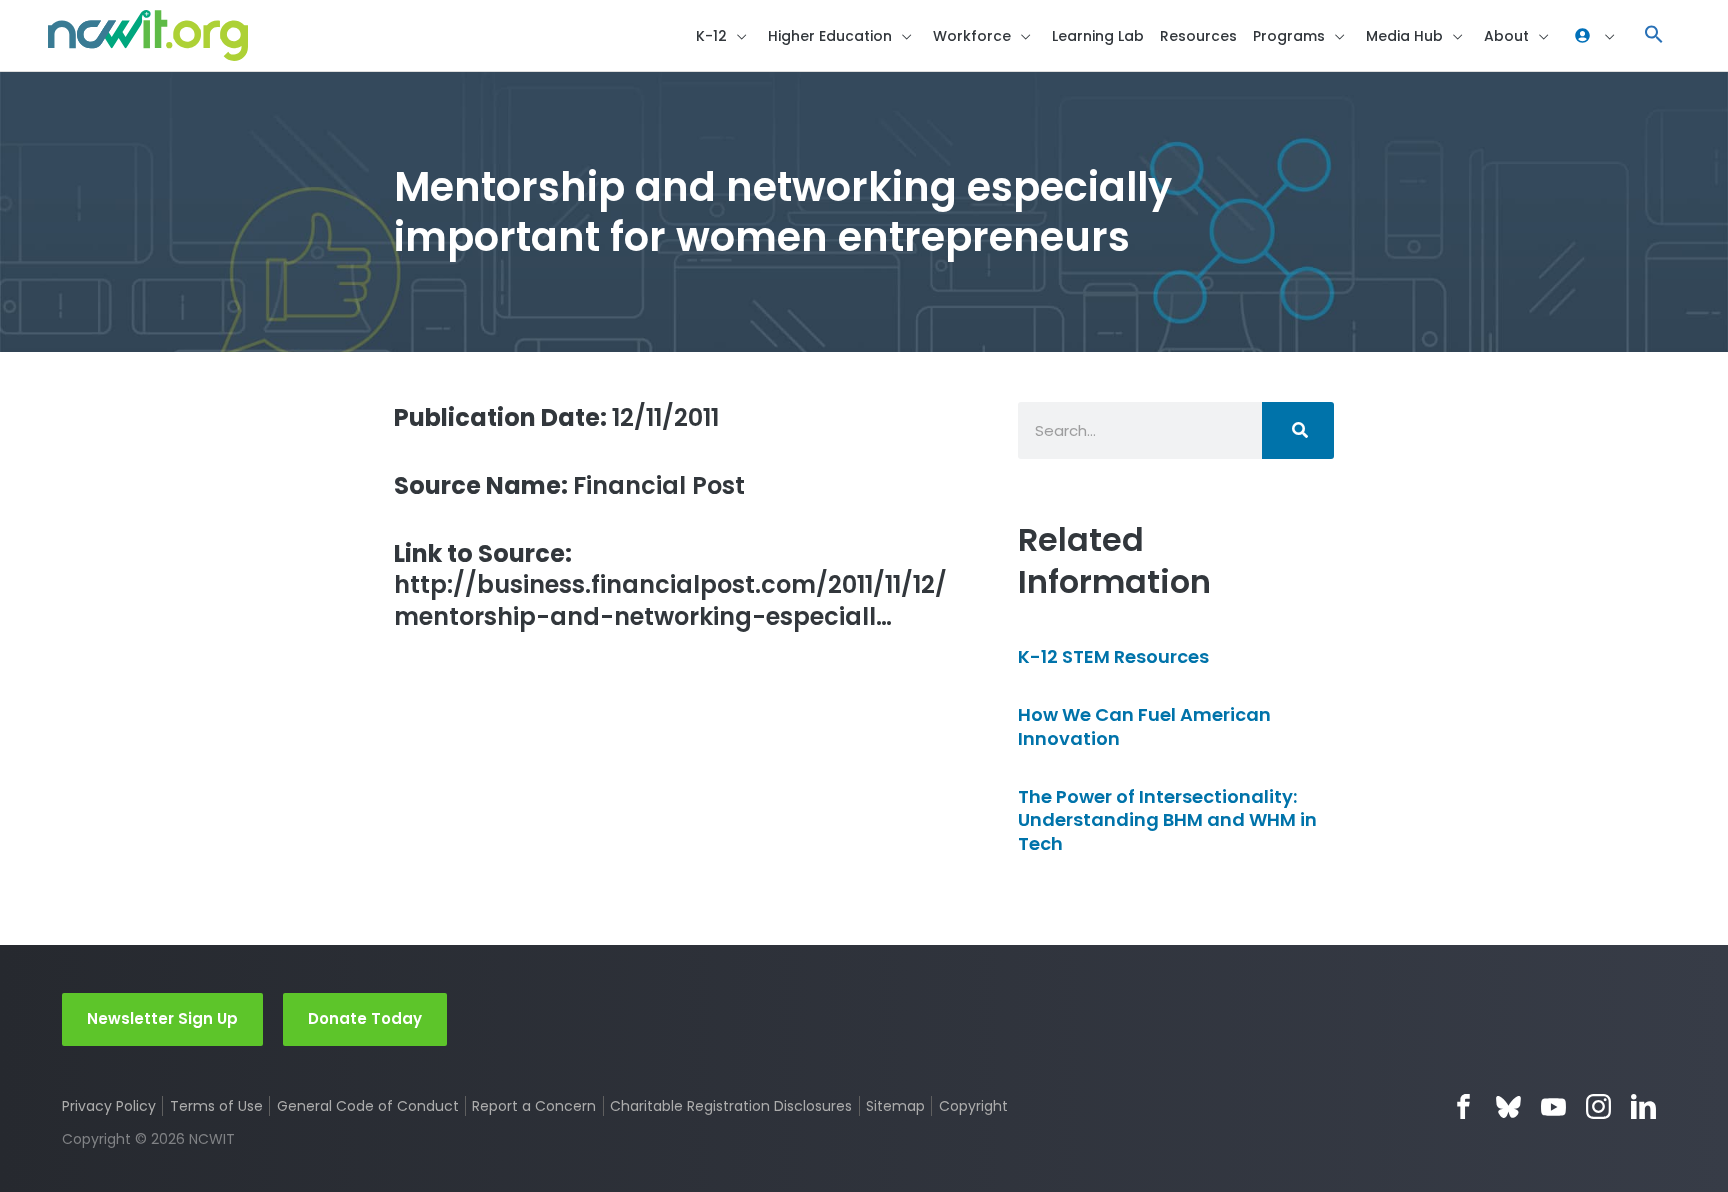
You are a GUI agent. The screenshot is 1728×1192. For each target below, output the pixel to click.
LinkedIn (1643, 1106)
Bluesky (1508, 1106)
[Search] (1298, 430)
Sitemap (895, 1106)
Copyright (973, 1106)
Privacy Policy (109, 1106)
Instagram (1598, 1106)
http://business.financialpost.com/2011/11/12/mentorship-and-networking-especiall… (670, 585)
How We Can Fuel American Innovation (1144, 726)
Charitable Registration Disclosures (731, 1106)
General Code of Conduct (368, 1106)
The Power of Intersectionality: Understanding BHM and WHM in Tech (1167, 820)
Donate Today (365, 1018)
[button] (1654, 35)
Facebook (1463, 1106)
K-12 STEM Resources (1113, 656)
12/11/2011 (556, 417)
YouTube (1553, 1106)
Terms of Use (216, 1106)
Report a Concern (534, 1106)
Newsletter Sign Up (162, 1018)
